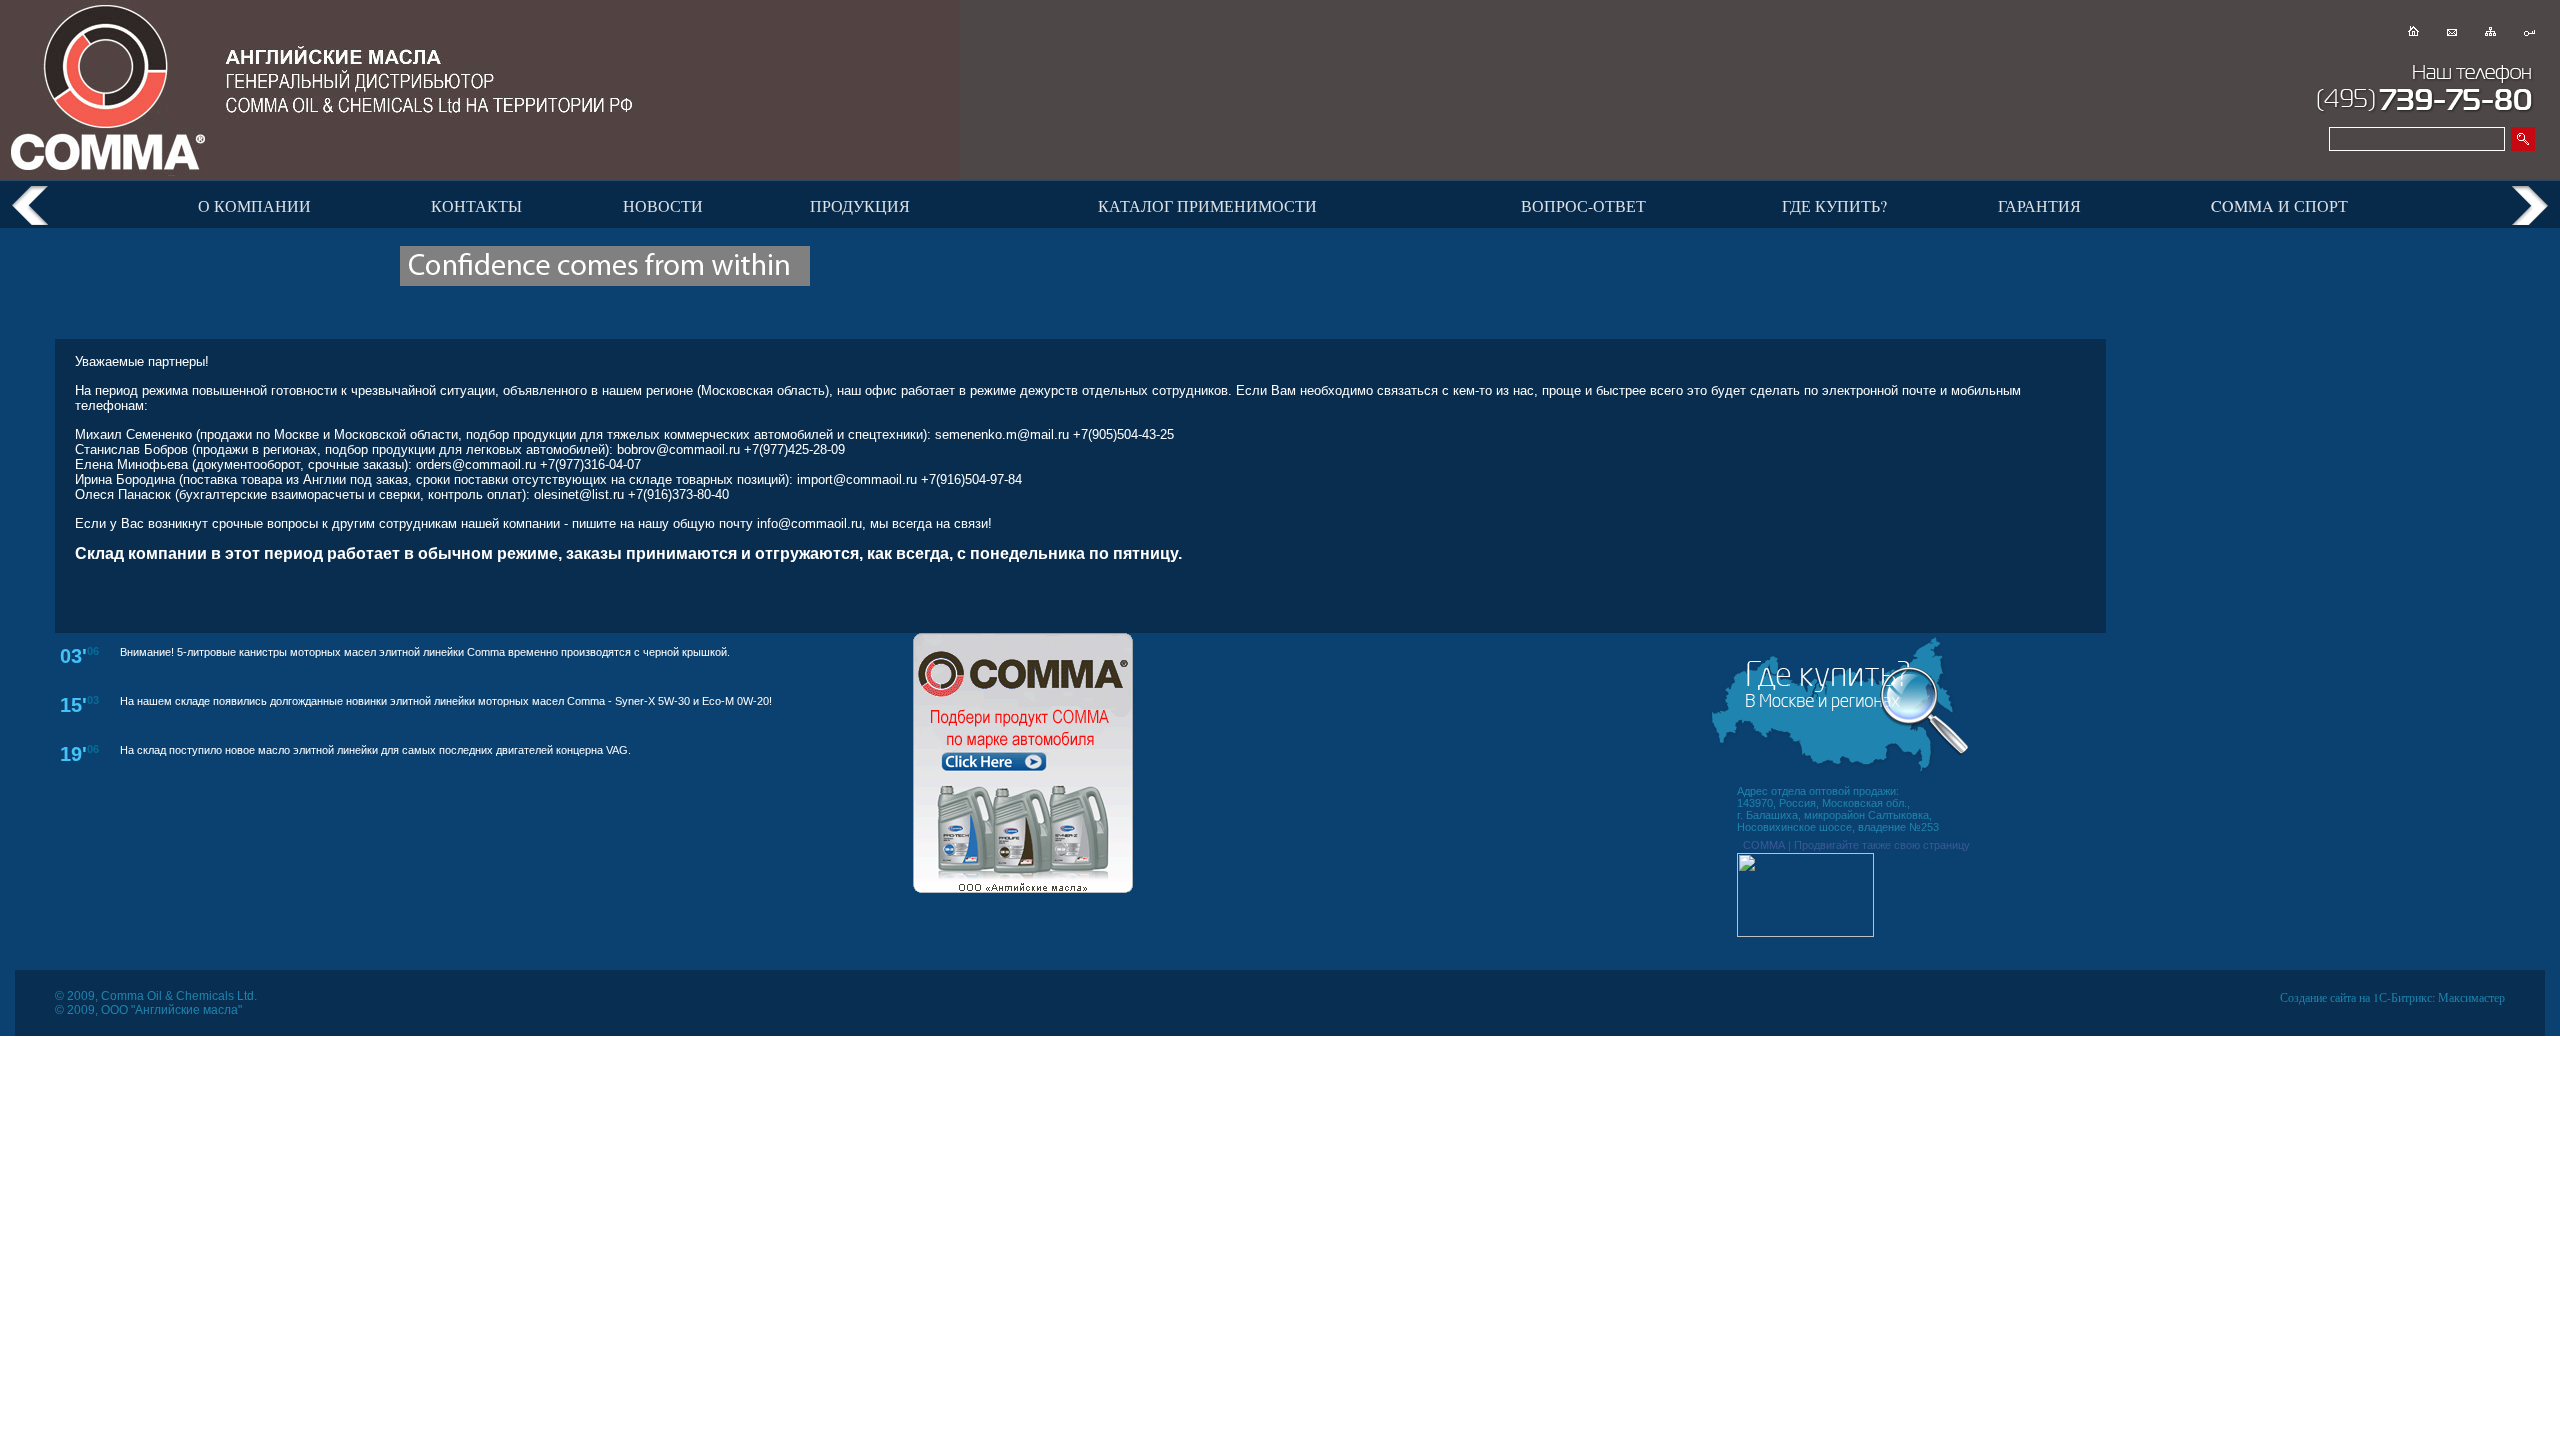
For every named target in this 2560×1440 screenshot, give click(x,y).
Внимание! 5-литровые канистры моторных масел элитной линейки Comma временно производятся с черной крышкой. (425, 652)
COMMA (1764, 845)
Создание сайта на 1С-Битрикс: (2357, 997)
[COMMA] (1805, 933)
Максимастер (2471, 997)
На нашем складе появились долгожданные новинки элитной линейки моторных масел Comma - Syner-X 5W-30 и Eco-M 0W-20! (446, 701)
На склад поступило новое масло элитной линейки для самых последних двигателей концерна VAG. (375, 750)
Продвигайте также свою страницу (1882, 845)
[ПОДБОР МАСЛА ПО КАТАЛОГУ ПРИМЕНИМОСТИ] (1023, 889)
